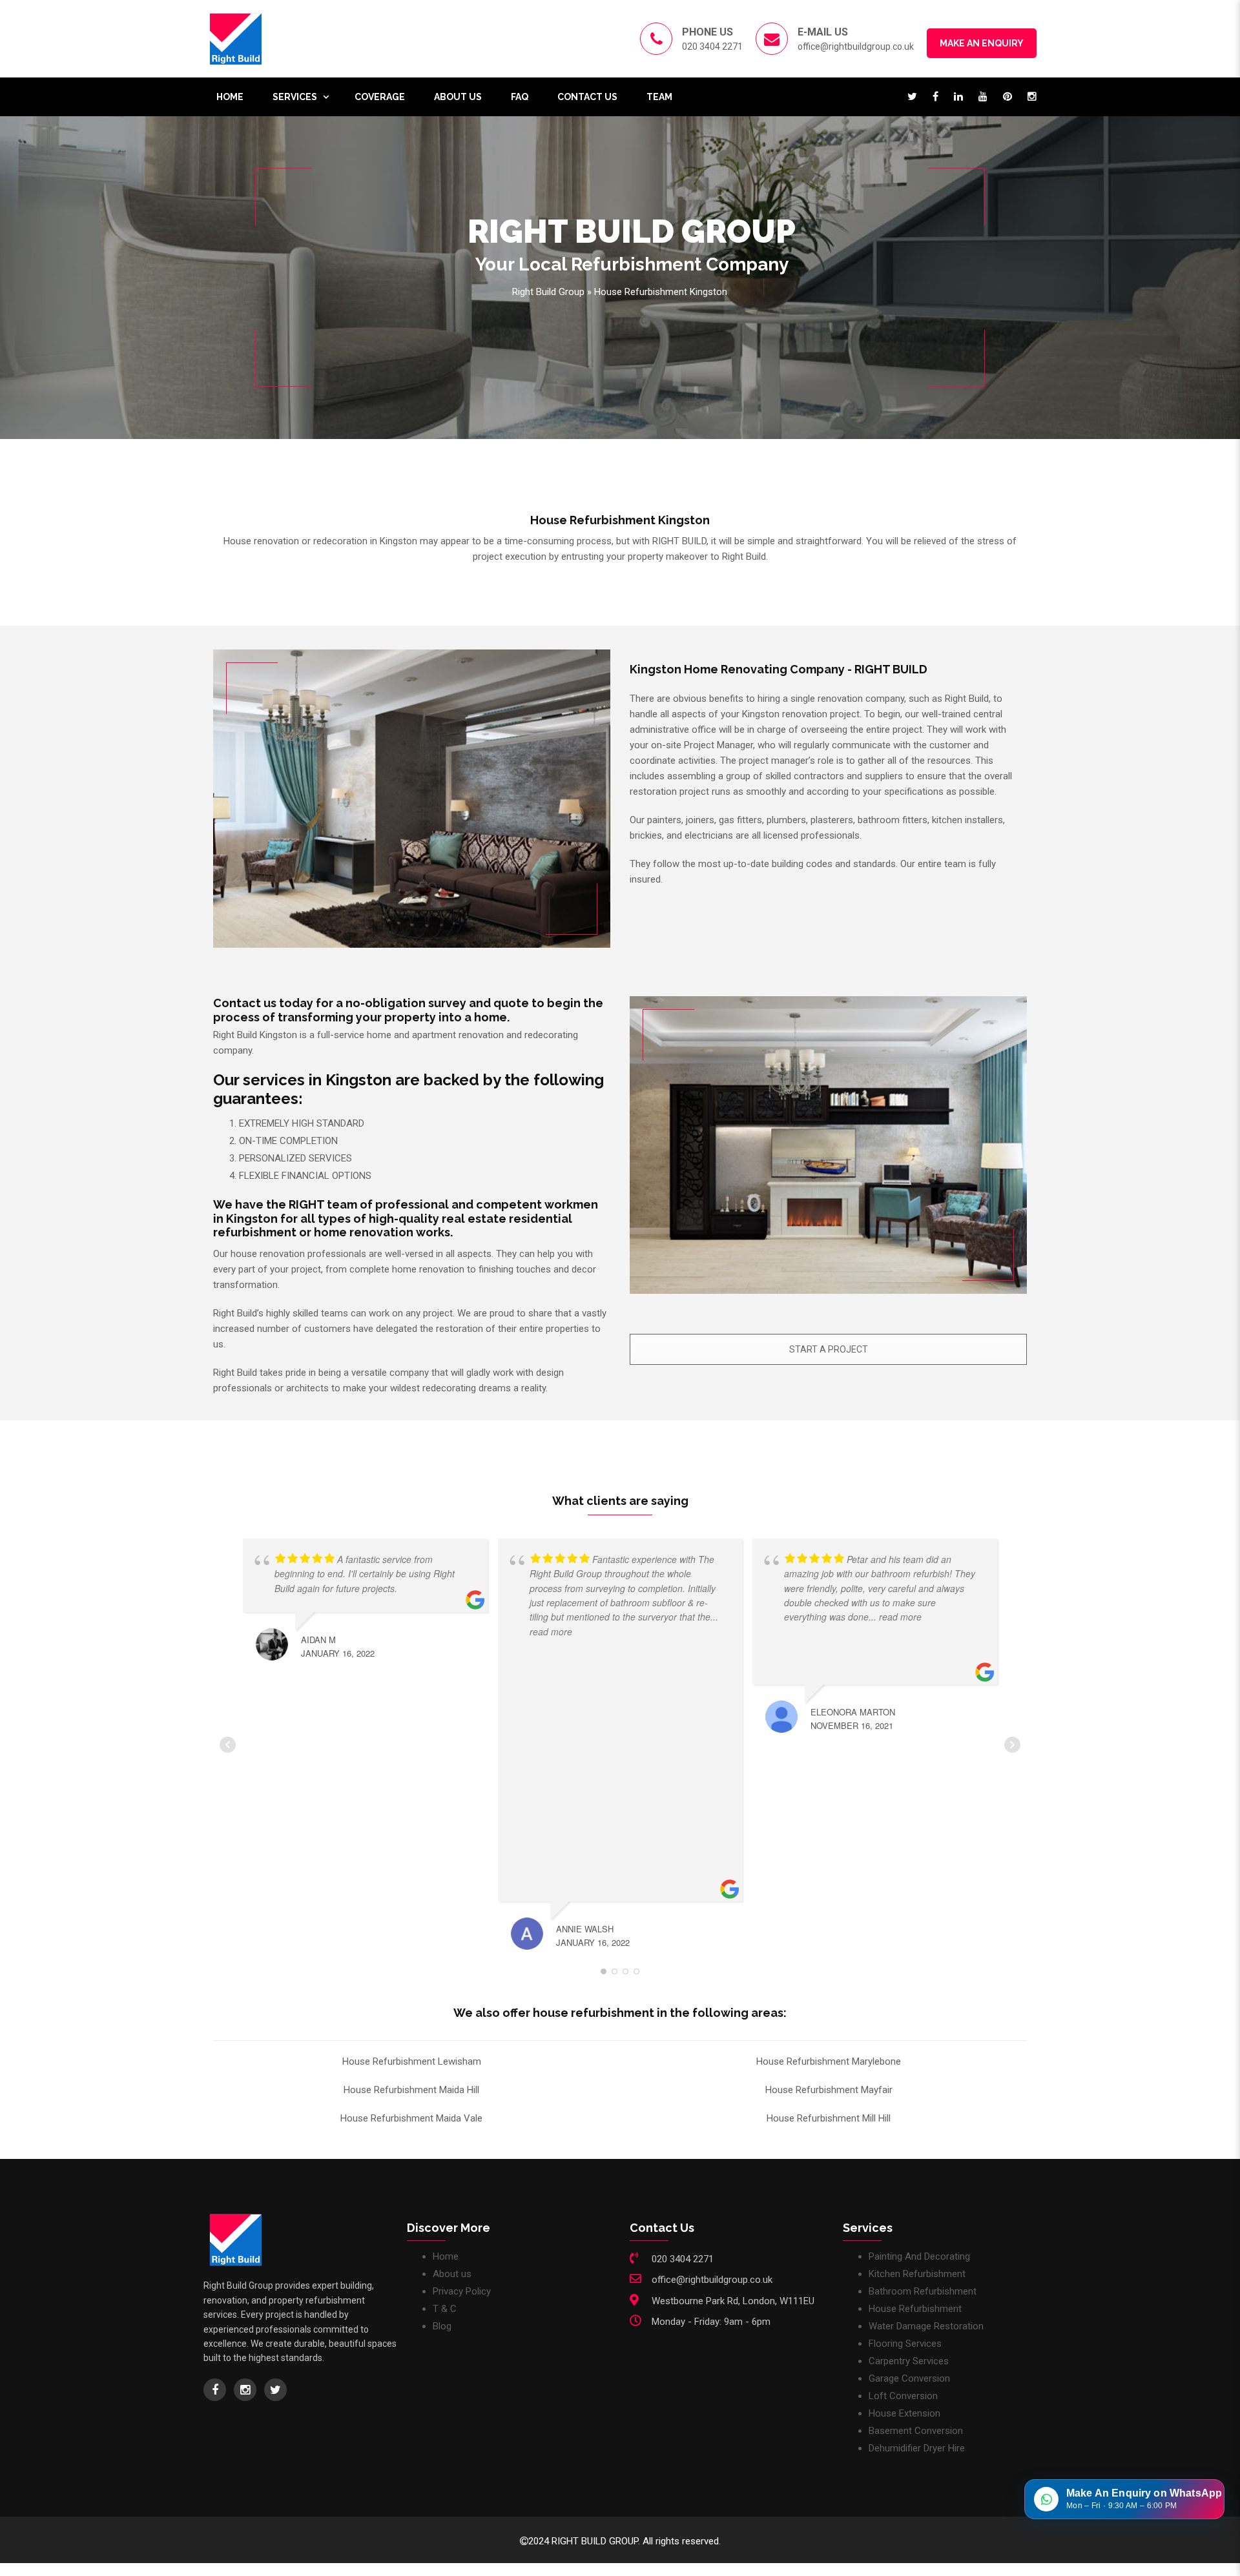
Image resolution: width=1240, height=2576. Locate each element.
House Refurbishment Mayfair (829, 2090)
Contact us (587, 97)
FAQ (520, 97)
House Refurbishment (915, 2309)
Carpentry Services (909, 2361)
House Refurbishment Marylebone (829, 2061)
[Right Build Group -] (236, 38)
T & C (445, 2309)
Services (295, 97)
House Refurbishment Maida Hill (411, 2090)
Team (659, 97)
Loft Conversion (903, 2396)
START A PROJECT (829, 1349)
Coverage (380, 97)
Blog (442, 2326)
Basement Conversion (916, 2431)
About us (458, 97)
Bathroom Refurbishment (923, 2291)
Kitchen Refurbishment (917, 2274)
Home (230, 97)
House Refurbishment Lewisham (412, 2061)
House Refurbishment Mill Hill (829, 2118)
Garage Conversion (909, 2378)
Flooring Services (905, 2344)
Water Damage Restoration (926, 2326)
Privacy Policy (462, 2291)
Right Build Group (548, 292)
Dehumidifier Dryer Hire (917, 2448)
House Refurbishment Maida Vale (411, 2118)
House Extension (904, 2413)
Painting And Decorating (919, 2256)
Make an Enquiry (982, 43)
